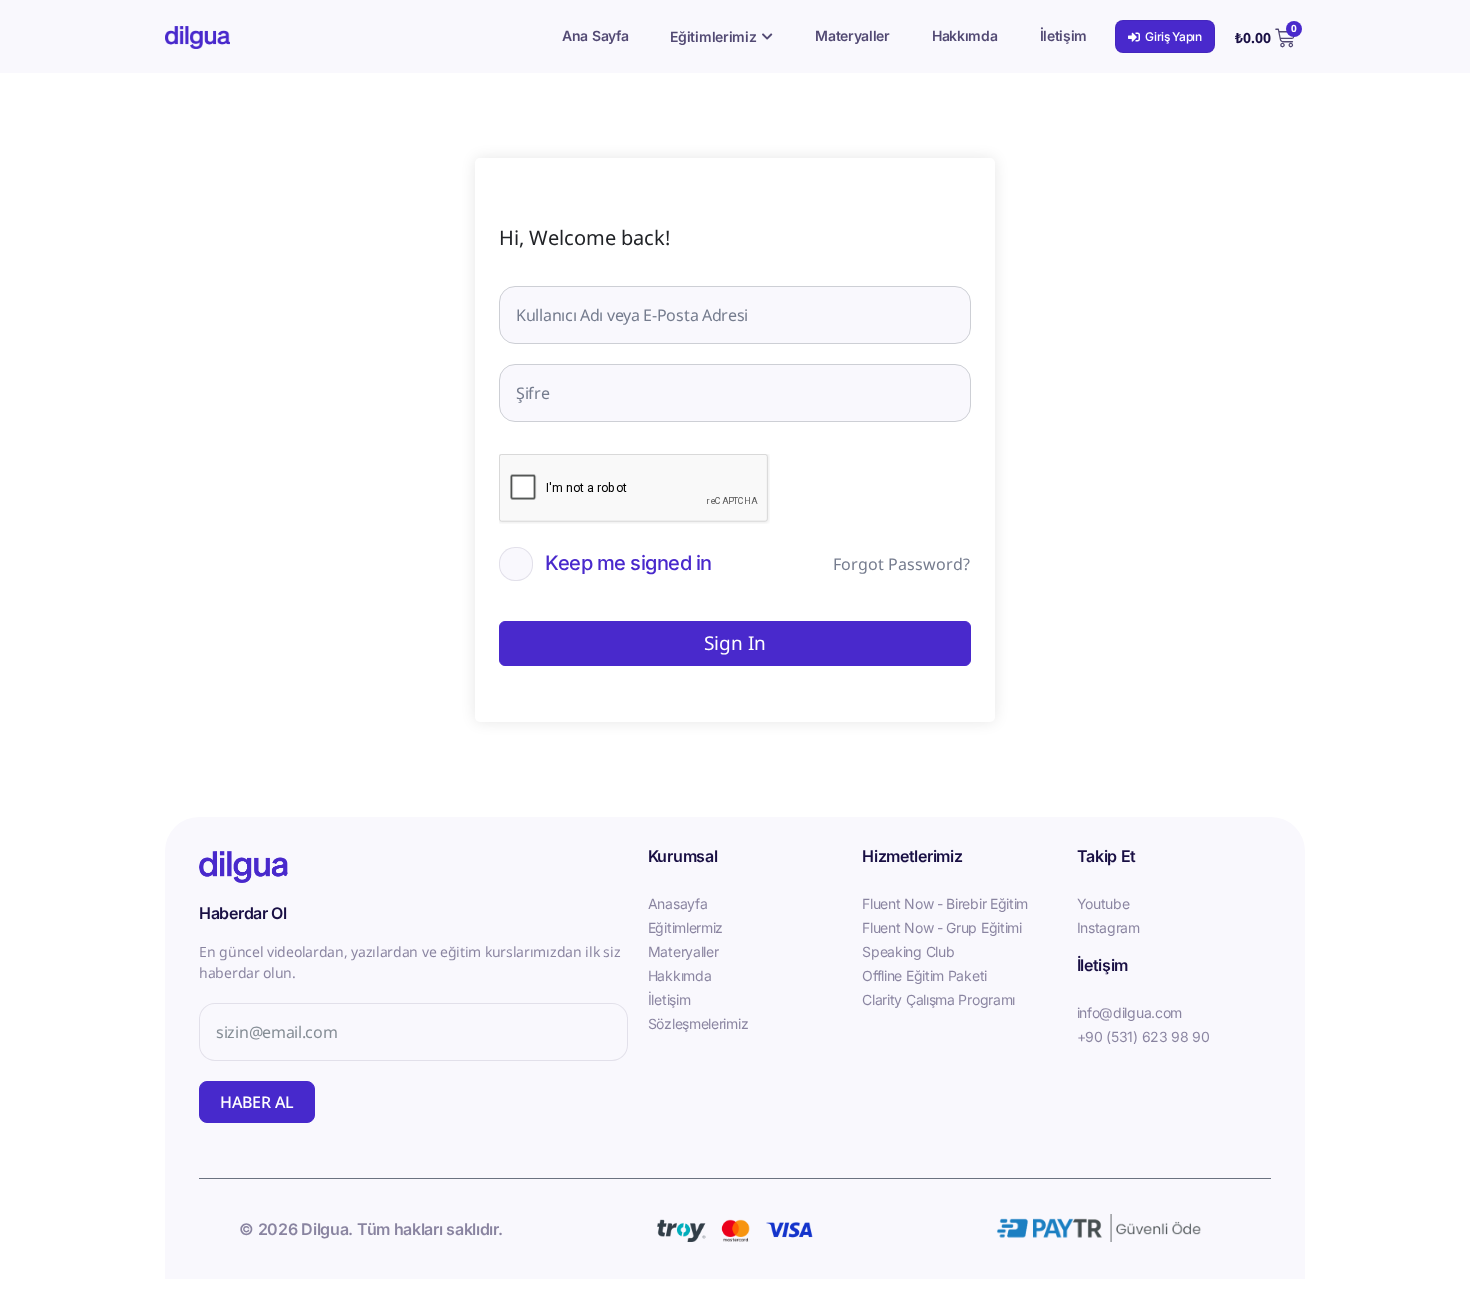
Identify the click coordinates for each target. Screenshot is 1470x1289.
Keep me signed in (628, 563)
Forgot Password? (901, 564)
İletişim (1064, 35)
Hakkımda (965, 35)
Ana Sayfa (595, 35)
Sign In (735, 643)
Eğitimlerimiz (713, 36)
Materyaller (852, 35)
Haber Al (257, 1102)
